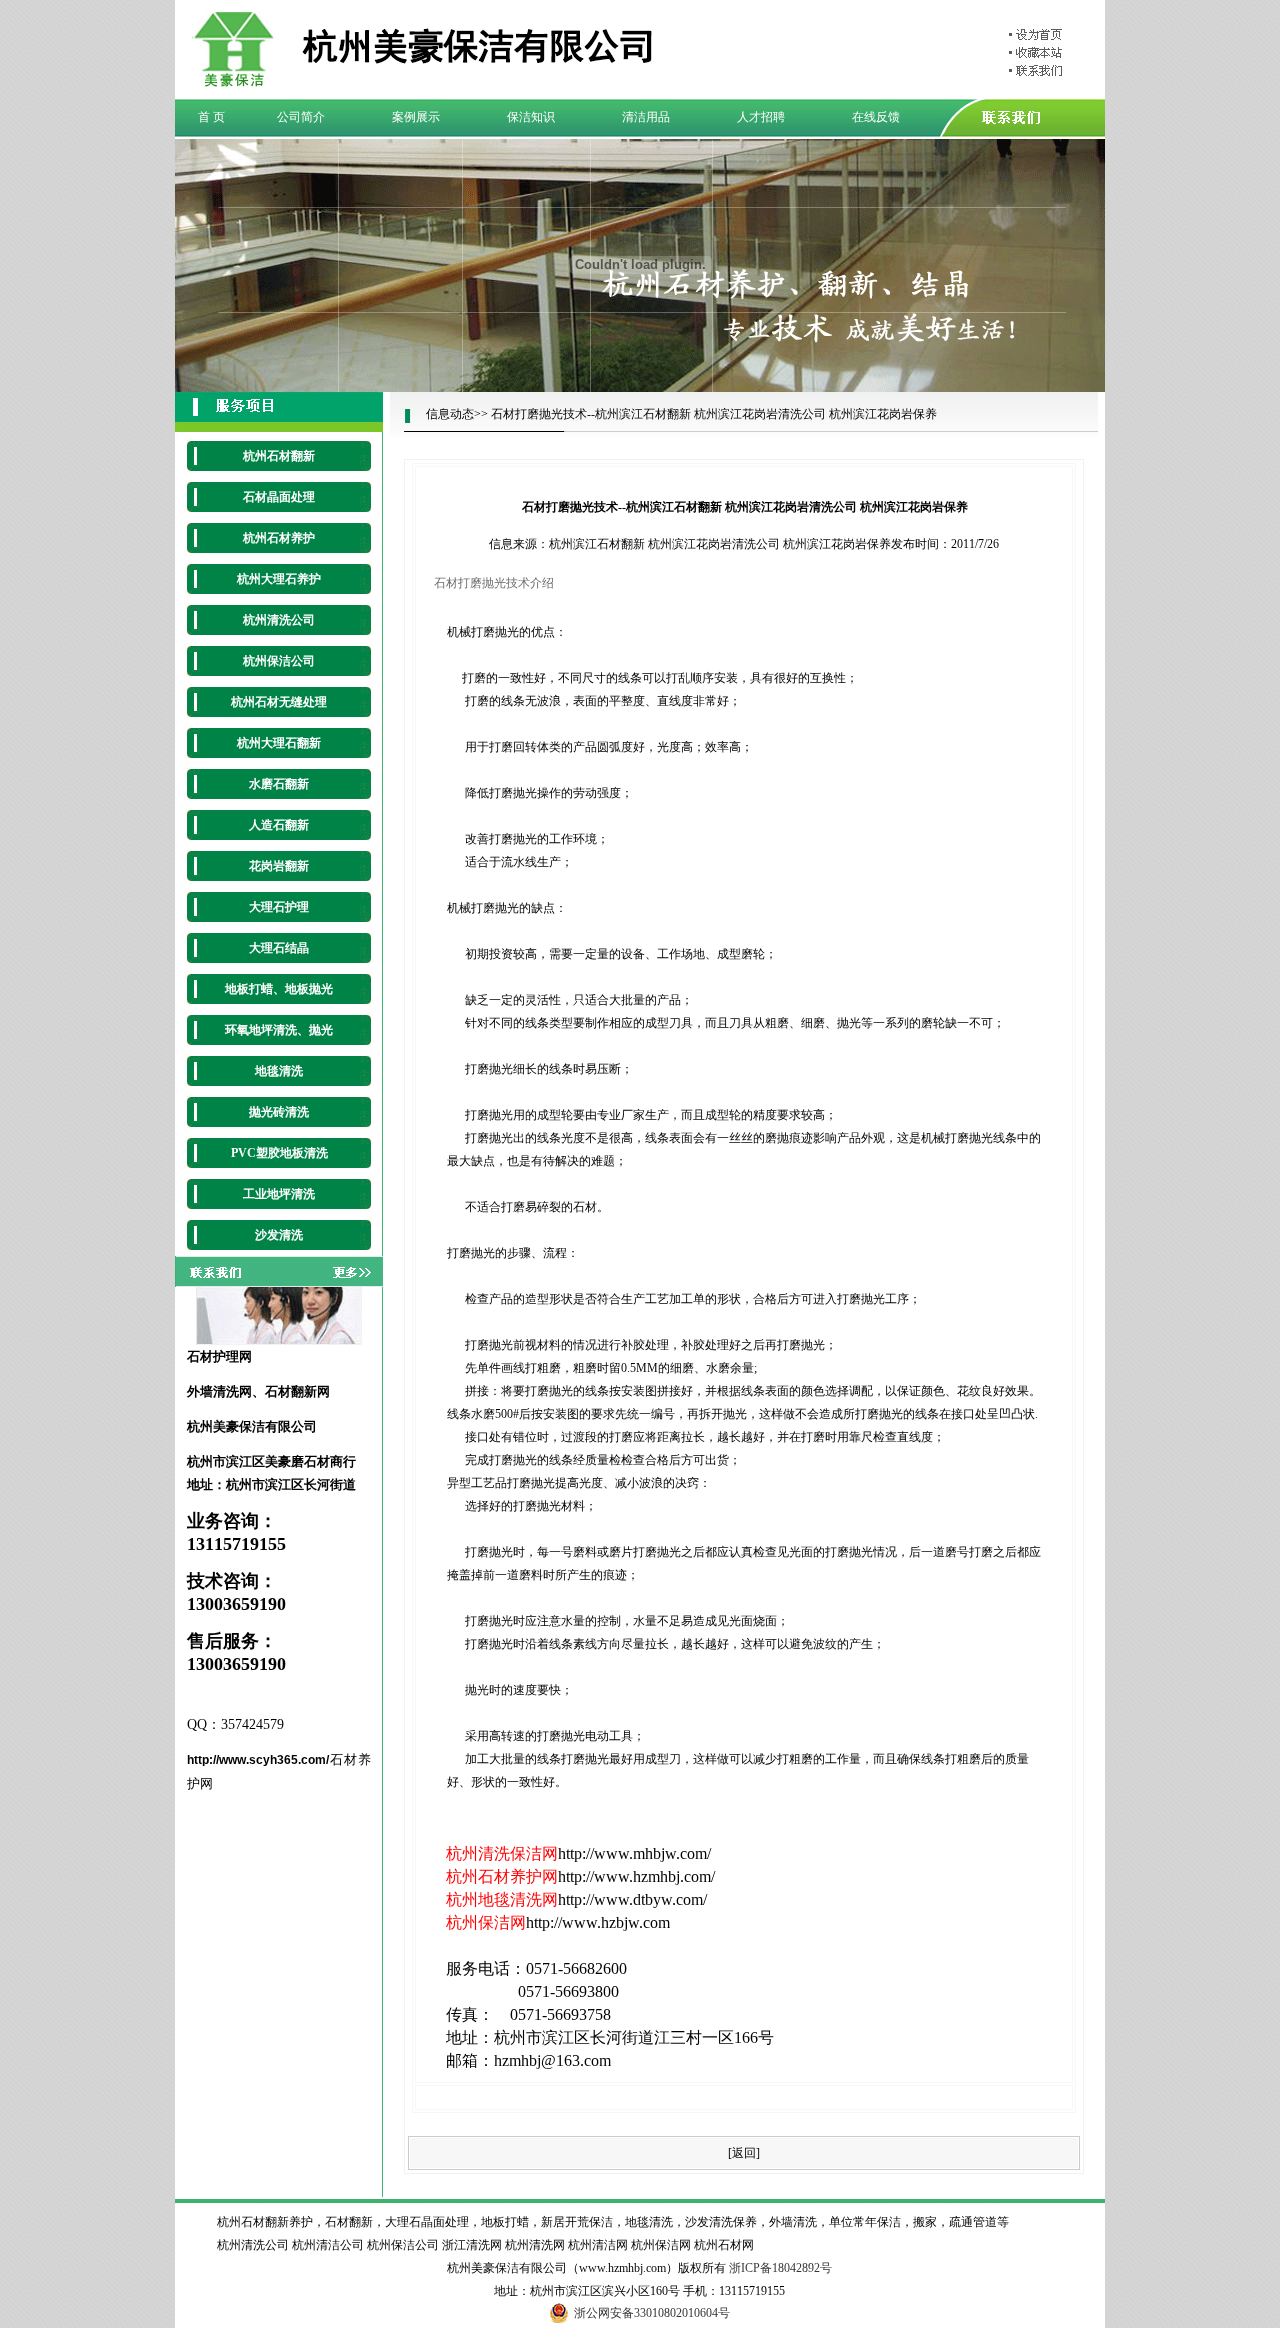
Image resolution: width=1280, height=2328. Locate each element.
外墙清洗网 (219, 1391)
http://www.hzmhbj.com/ (636, 1876)
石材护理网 (219, 1356)
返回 (744, 2153)
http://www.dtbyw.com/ (632, 1899)
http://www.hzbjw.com (598, 1922)
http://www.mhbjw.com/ (634, 1853)
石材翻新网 (297, 1391)
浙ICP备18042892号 (780, 2268)
